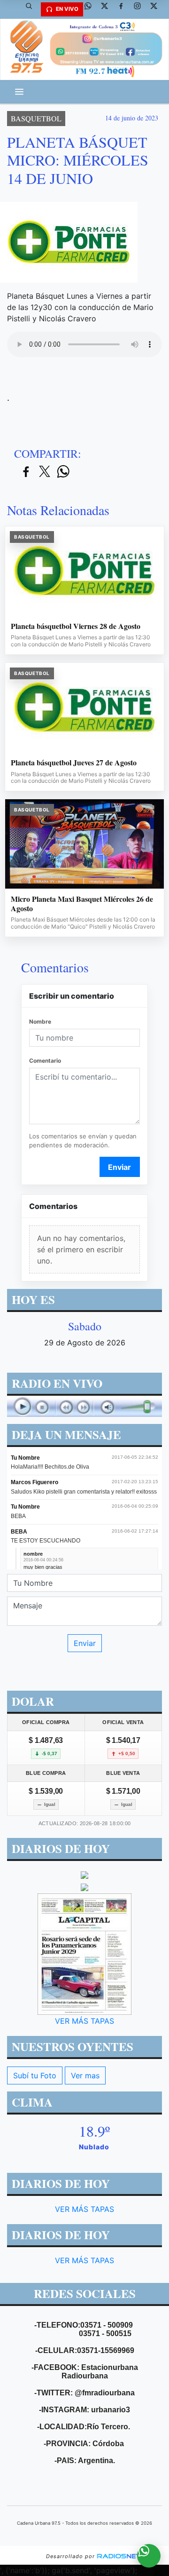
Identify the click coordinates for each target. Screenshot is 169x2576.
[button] (32, 9)
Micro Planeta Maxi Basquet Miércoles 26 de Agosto (82, 903)
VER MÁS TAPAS (84, 2021)
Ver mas (85, 2075)
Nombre (40, 1022)
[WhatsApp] (92, 9)
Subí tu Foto (35, 2075)
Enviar (119, 1167)
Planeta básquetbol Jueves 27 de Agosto (74, 763)
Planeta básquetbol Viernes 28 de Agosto (76, 626)
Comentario (45, 1061)
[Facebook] (124, 9)
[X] (108, 9)
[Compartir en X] (45, 472)
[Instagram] (141, 9)
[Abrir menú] (19, 92)
